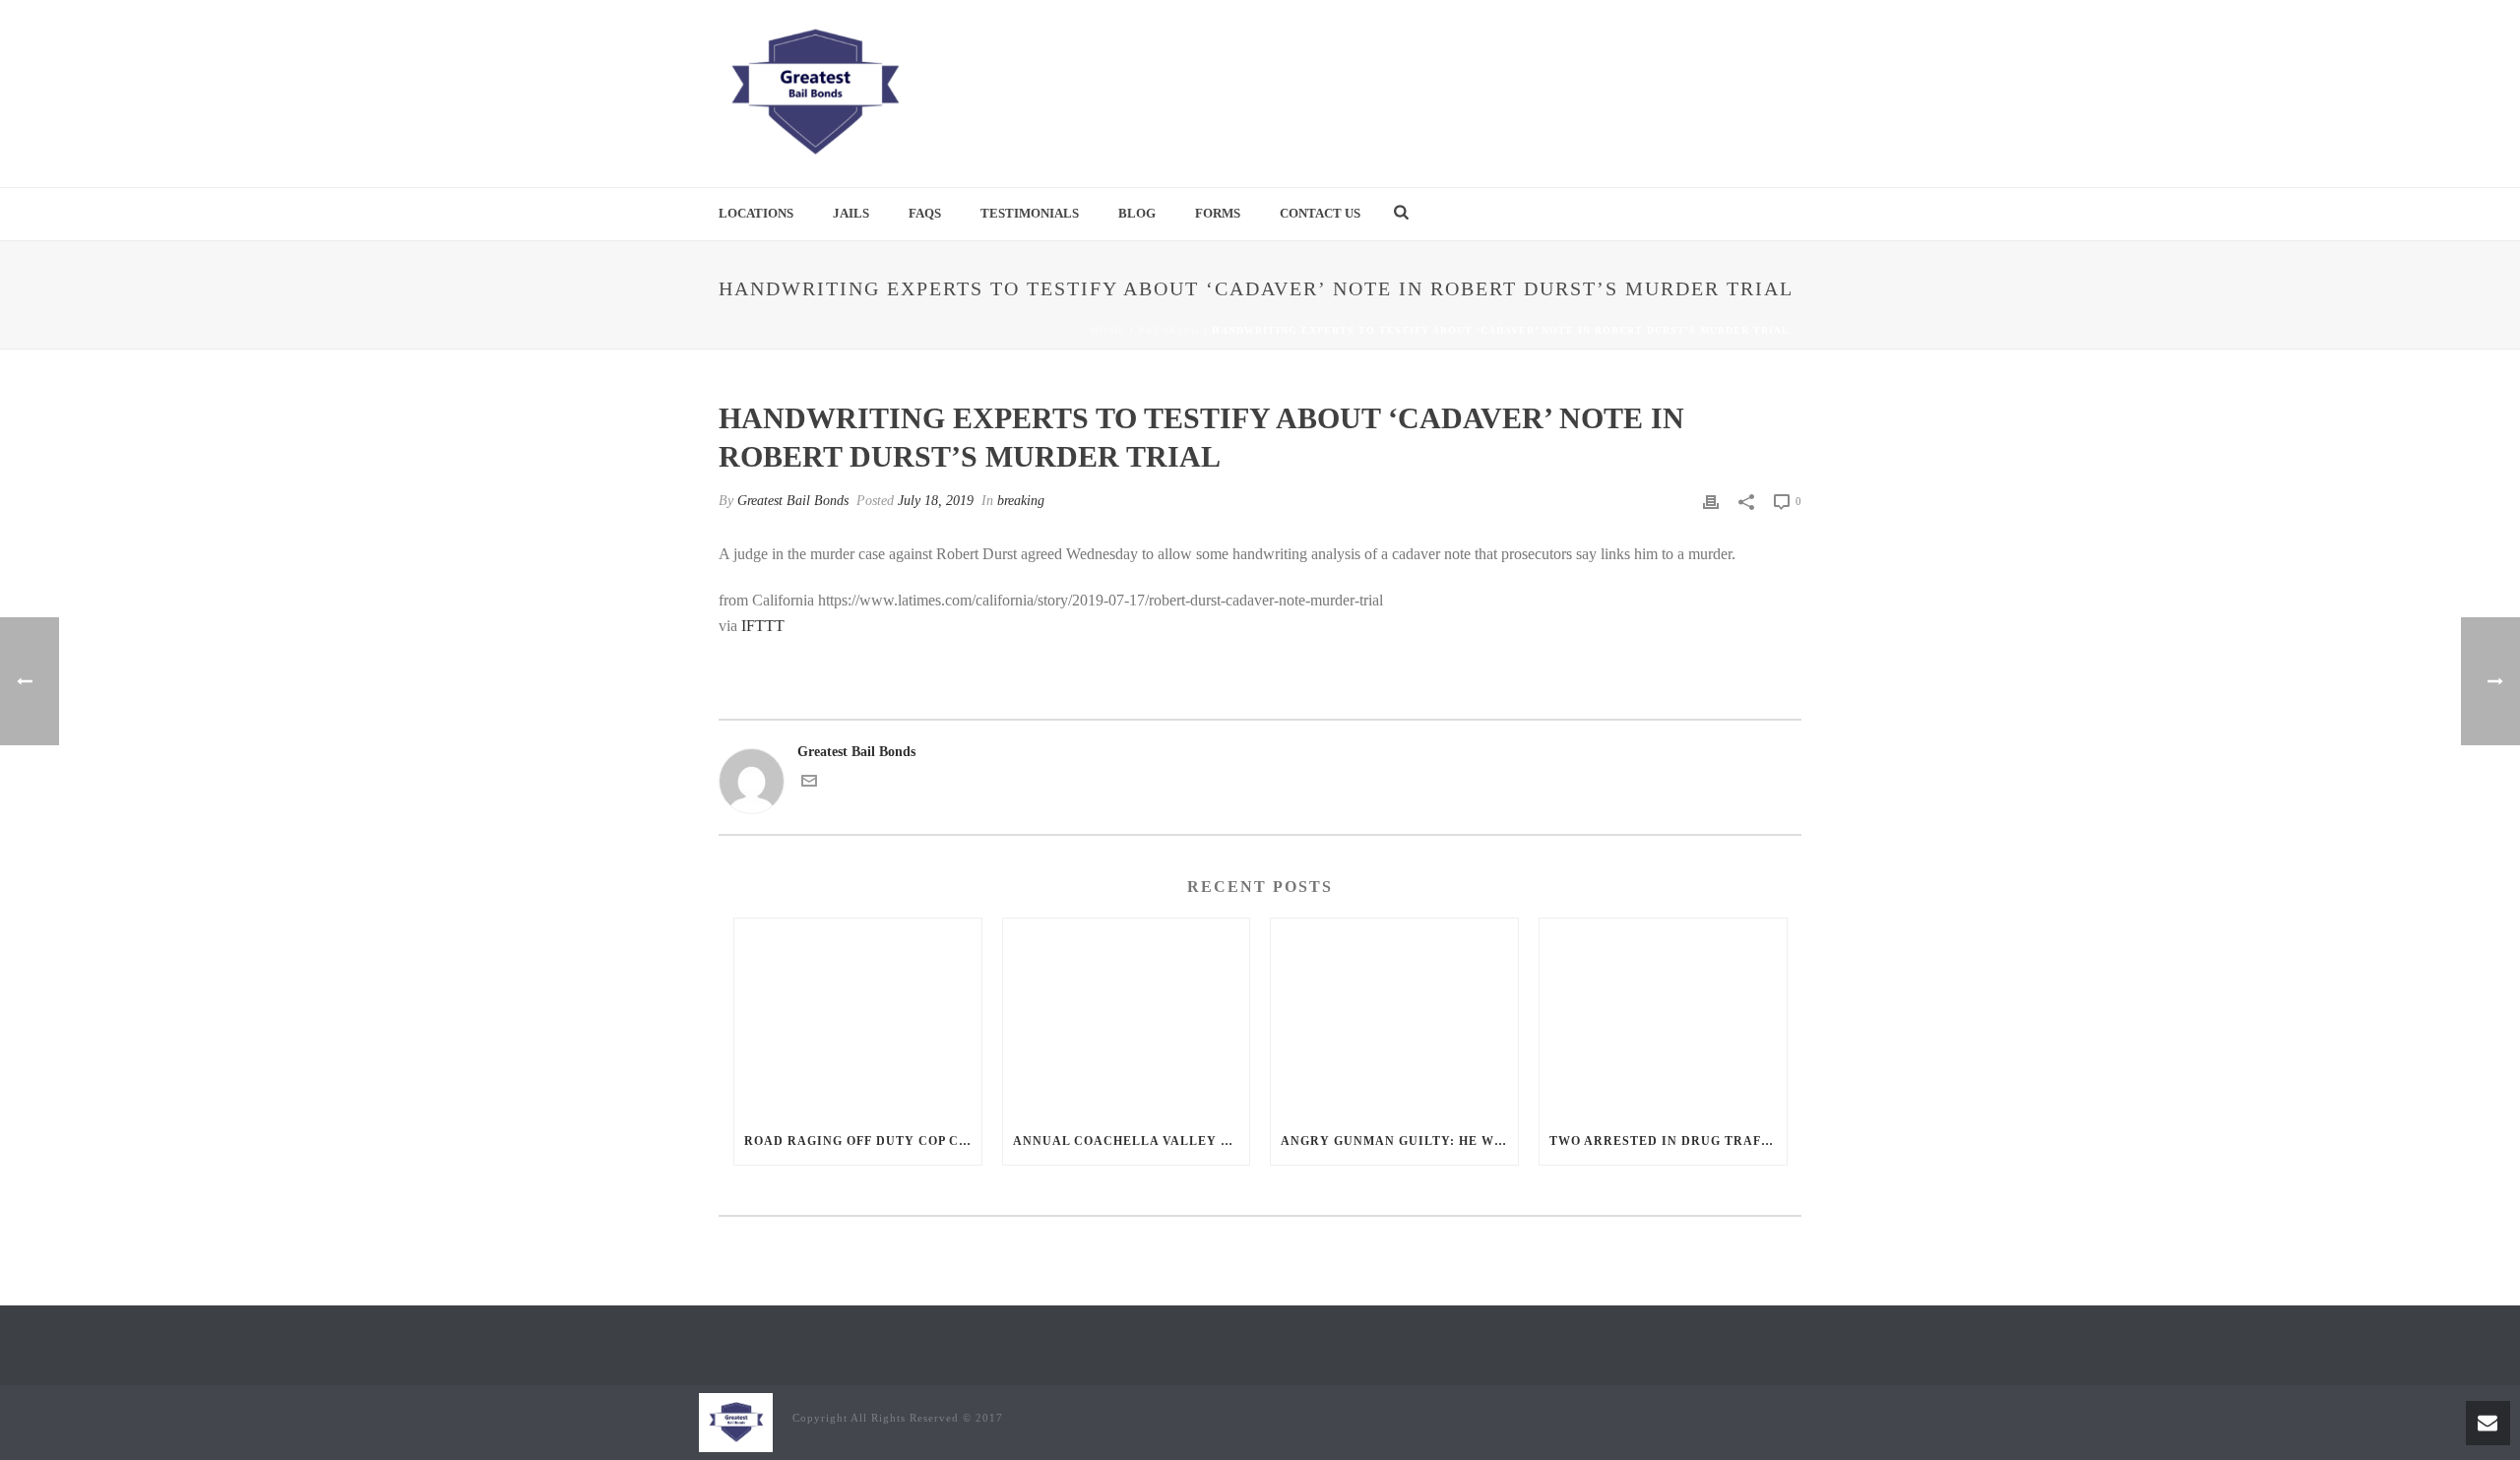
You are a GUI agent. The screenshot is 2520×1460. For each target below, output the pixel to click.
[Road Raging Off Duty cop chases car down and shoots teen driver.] (858, 1017)
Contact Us (1320, 213)
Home (1108, 330)
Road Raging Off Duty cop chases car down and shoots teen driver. (863, 1141)
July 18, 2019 (936, 501)
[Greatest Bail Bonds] (814, 94)
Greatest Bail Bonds (793, 501)
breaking (1169, 330)
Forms (1218, 213)
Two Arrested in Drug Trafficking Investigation (1668, 1141)
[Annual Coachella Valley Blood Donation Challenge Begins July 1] (1127, 1017)
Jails (851, 213)
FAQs (925, 213)
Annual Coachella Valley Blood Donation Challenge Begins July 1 (1132, 1141)
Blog (1137, 213)
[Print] (1711, 501)
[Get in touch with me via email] (809, 784)
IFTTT (763, 626)
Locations (756, 213)
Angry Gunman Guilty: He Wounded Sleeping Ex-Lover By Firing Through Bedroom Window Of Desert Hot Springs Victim (1399, 1141)
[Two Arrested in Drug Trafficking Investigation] (1663, 1017)
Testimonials (1030, 213)
